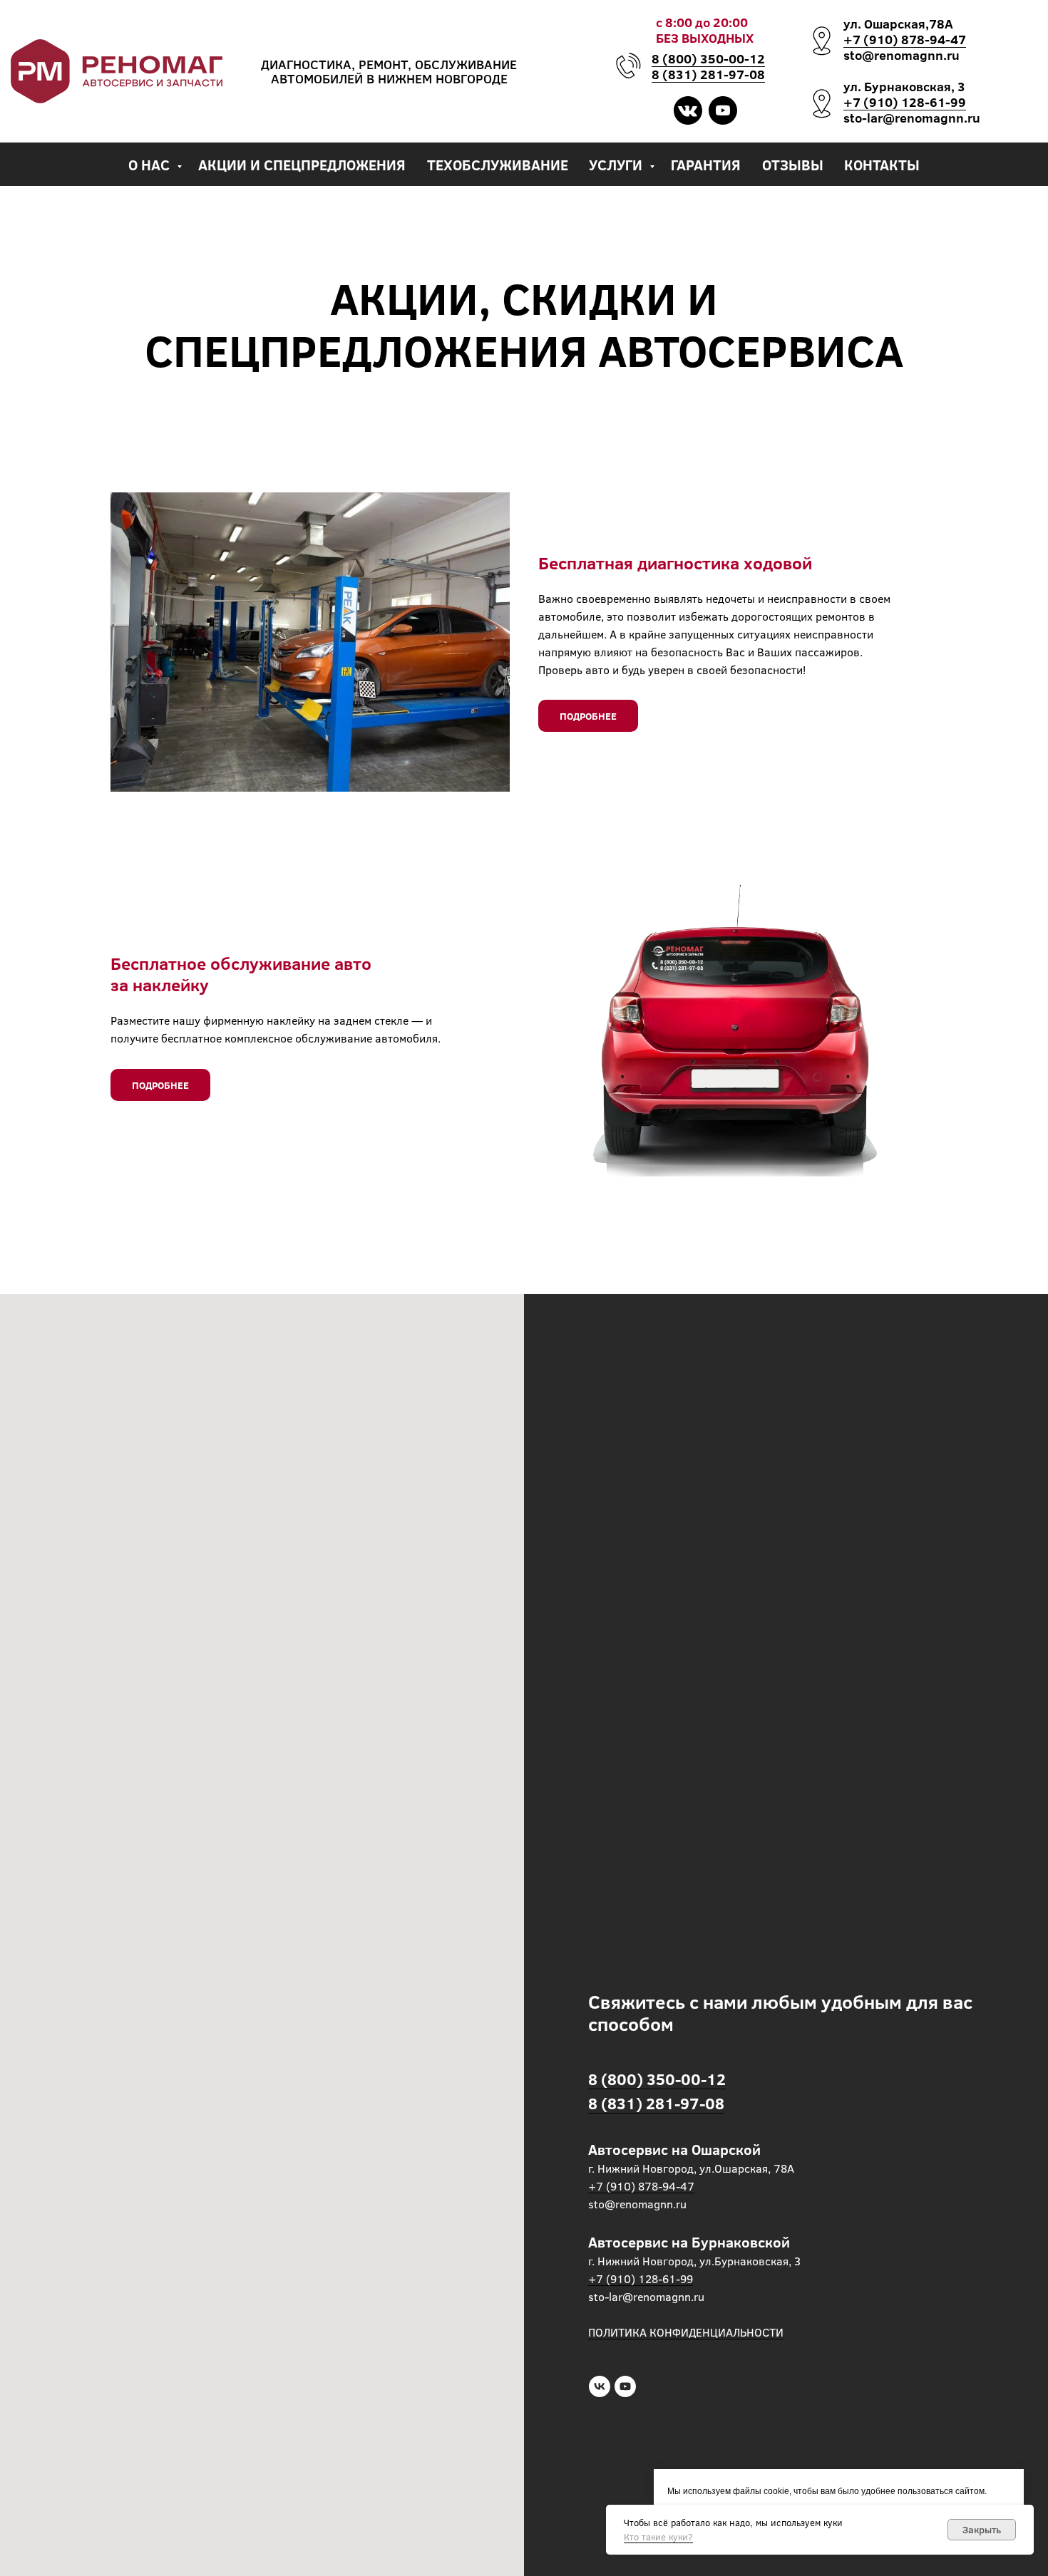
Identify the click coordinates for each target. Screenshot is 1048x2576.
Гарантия (706, 164)
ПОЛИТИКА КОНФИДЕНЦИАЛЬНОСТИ (686, 2332)
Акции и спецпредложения (302, 164)
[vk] (600, 2386)
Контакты (882, 164)
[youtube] (625, 2386)
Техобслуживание (498, 164)
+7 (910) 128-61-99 (905, 102)
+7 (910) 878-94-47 (905, 39)
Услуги (617, 164)
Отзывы (793, 164)
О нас (151, 164)
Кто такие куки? (658, 2537)
